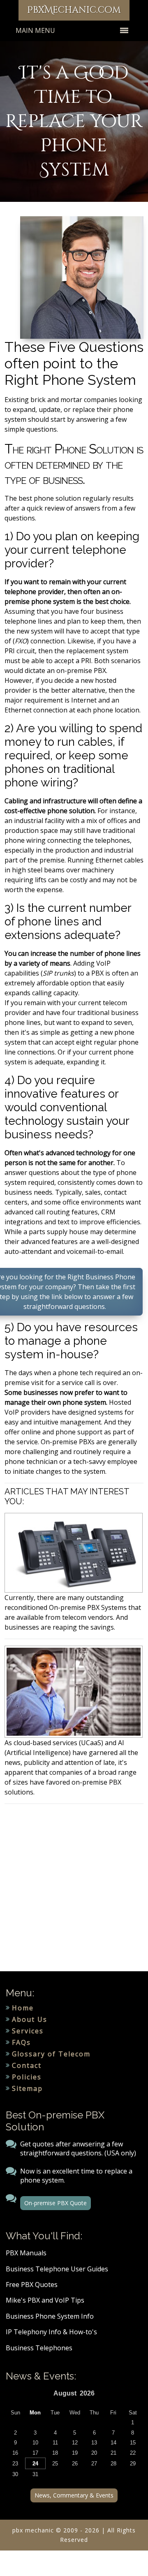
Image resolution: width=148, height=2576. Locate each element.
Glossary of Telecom (51, 2054)
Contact (27, 2065)
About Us (30, 2019)
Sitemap (27, 2088)
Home (23, 2008)
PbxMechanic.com (74, 10)
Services (28, 2031)
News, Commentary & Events (74, 2495)
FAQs (21, 2042)
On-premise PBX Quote (55, 2203)
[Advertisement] (74, 1888)
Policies (27, 2077)
